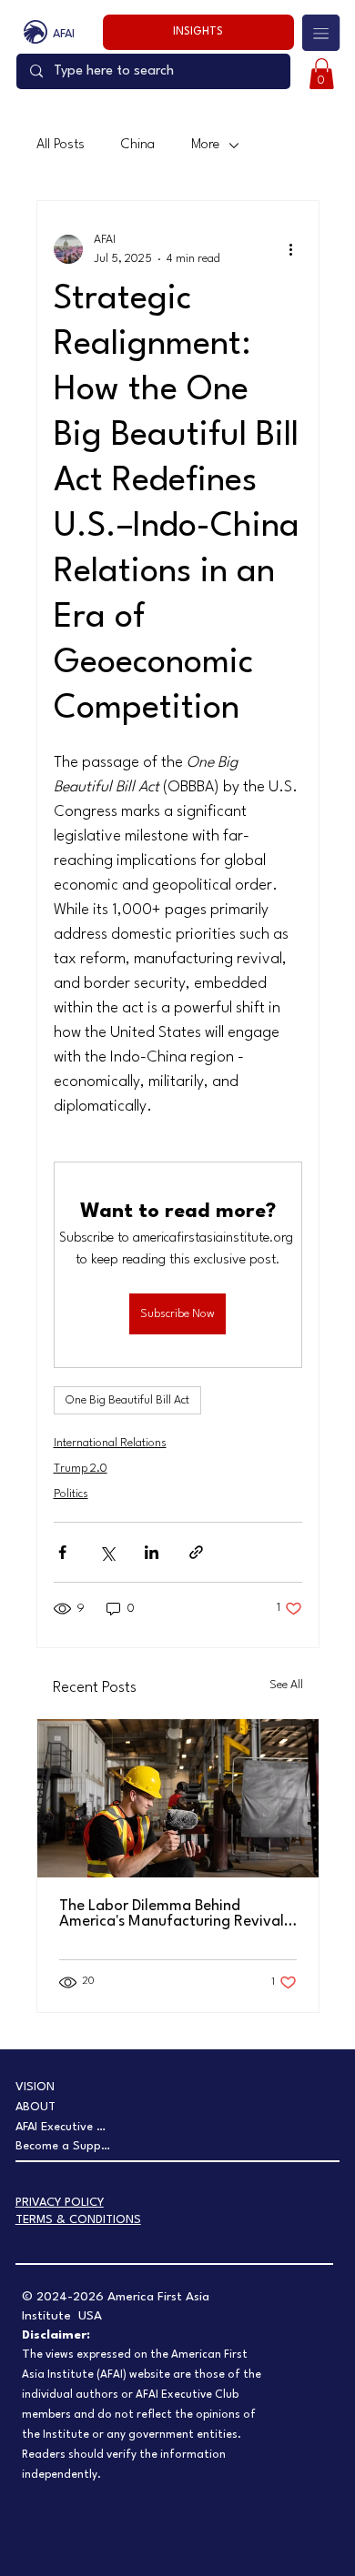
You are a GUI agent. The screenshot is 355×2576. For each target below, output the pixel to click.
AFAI (64, 34)
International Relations (110, 1443)
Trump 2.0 (81, 1469)
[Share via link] (196, 1552)
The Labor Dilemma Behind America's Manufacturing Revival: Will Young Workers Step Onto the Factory (175, 1914)
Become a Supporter (64, 2146)
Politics (71, 1494)
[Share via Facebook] (62, 1552)
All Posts (61, 145)
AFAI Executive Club (64, 2127)
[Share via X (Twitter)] (107, 1552)
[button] (322, 74)
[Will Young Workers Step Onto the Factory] (178, 1798)
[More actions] (291, 249)
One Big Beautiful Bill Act (127, 1400)
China (138, 145)
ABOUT (35, 2107)
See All (286, 1685)
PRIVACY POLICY (60, 2203)
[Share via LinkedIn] (152, 1552)
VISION (35, 2087)
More (205, 145)
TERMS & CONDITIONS (78, 2220)
